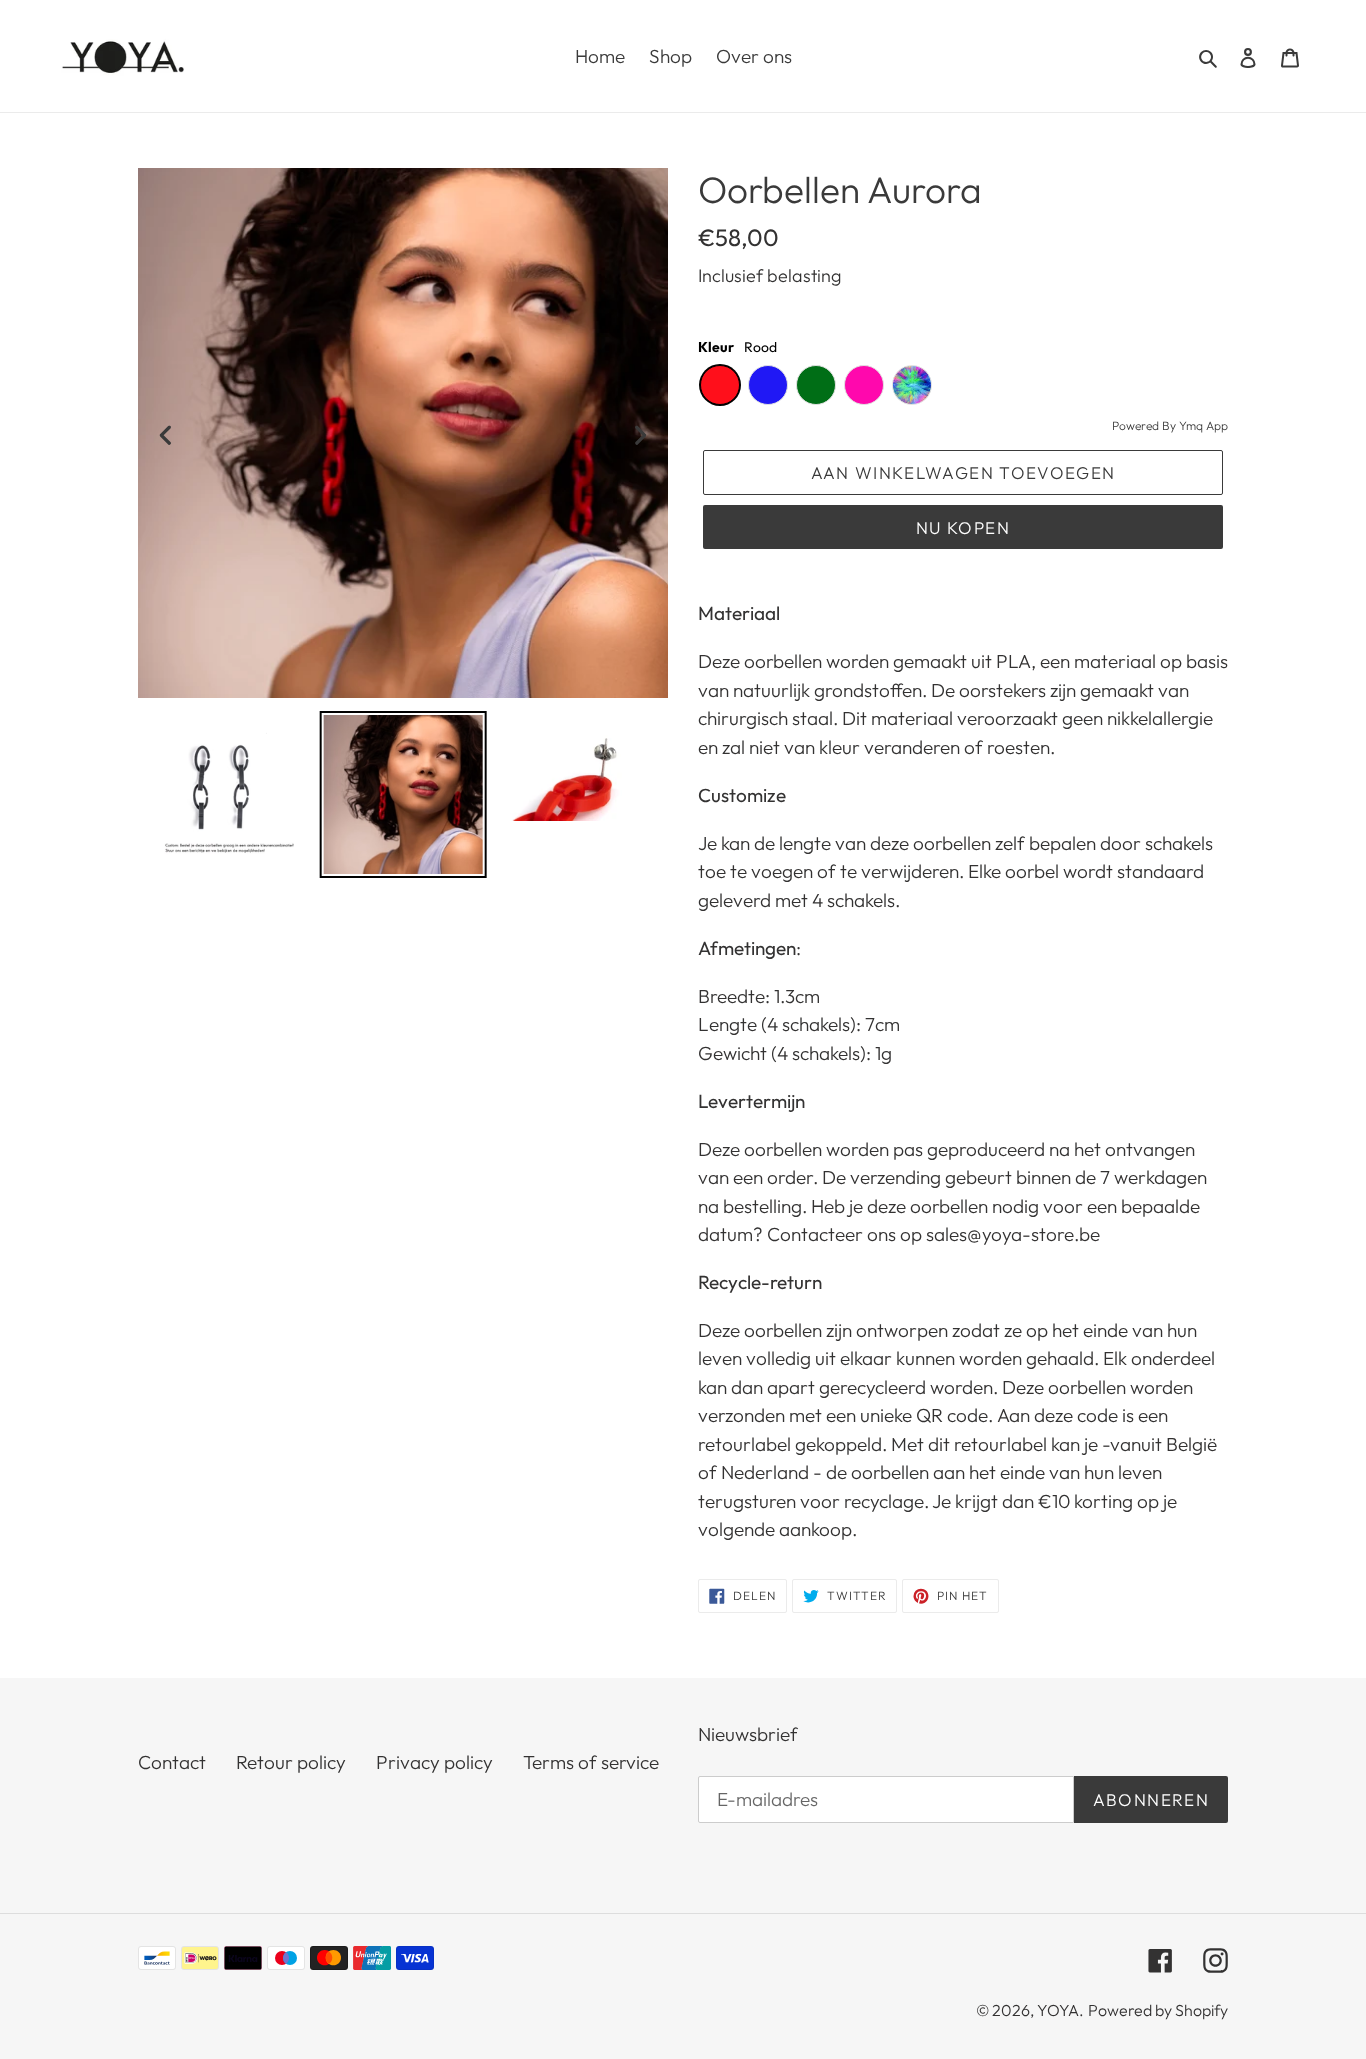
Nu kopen (963, 527)
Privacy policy (434, 1762)
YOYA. (1060, 2010)
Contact (172, 1762)
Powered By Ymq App (1170, 425)
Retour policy (291, 1762)
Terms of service (591, 1762)
